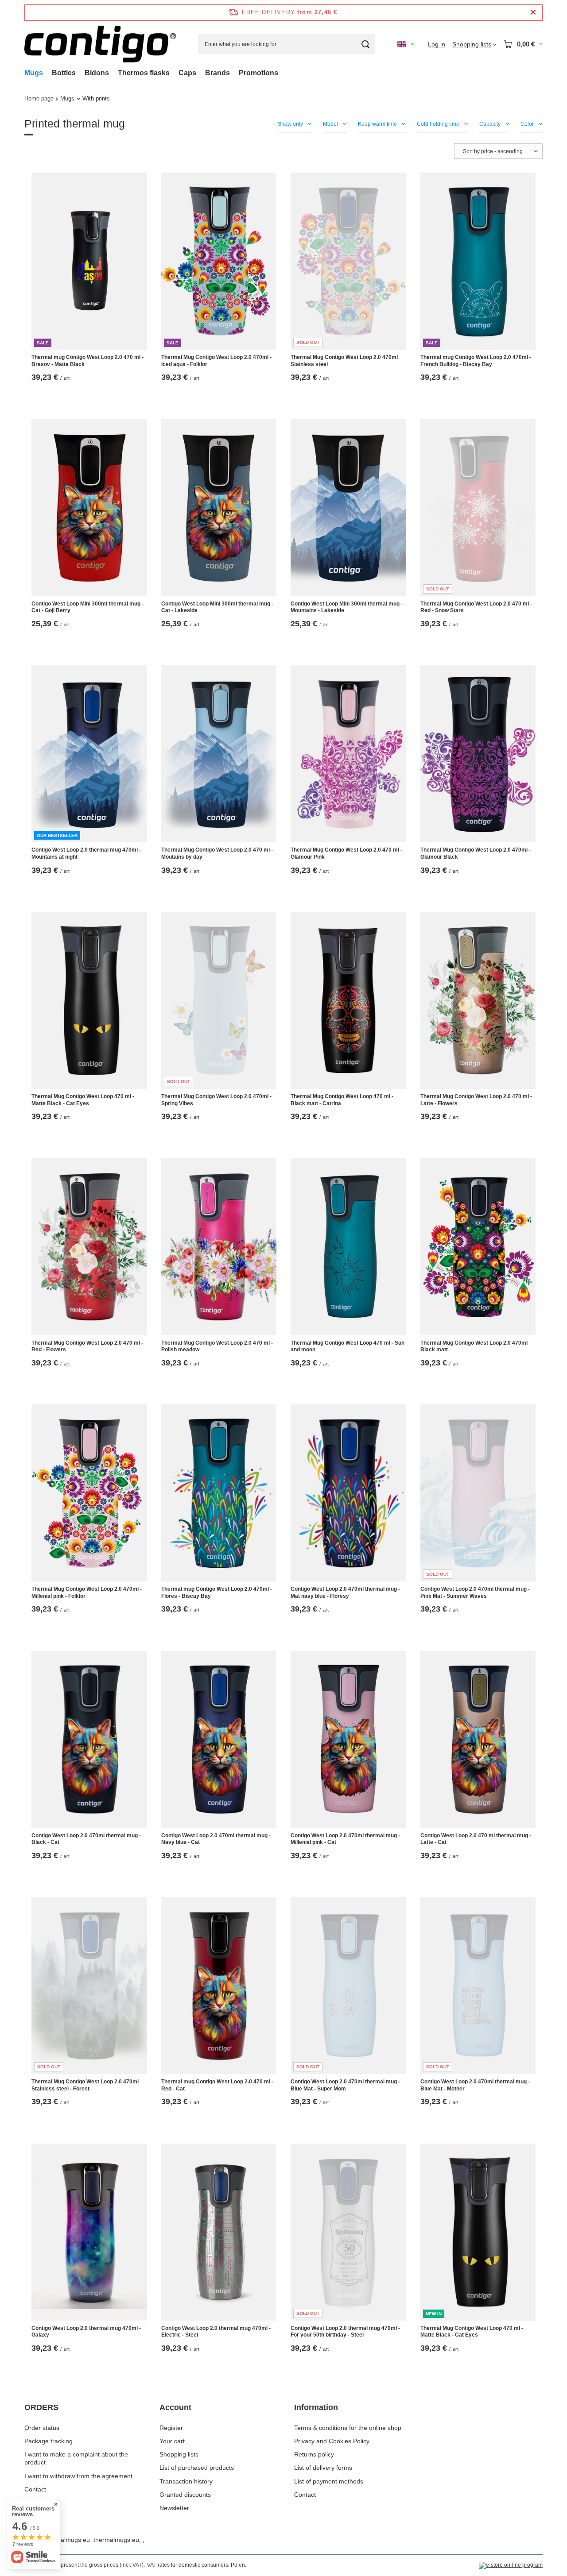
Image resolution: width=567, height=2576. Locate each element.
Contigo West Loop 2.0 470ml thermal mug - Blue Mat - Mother (475, 2085)
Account (175, 2407)
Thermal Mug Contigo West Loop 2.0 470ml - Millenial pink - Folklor (87, 1593)
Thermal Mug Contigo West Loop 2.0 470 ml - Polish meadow (217, 1346)
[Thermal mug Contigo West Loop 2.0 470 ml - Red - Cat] (219, 1986)
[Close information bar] (533, 13)
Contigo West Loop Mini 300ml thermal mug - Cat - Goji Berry (87, 607)
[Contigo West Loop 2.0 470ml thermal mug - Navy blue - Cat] (219, 1739)
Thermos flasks (144, 73)
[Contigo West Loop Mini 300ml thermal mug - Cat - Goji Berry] (89, 508)
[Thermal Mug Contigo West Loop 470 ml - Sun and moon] (348, 1247)
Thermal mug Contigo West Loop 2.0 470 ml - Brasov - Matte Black (87, 361)
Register (171, 2428)
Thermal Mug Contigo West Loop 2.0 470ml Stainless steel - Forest (85, 2085)
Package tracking (49, 2441)
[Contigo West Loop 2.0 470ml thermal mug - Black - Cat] (89, 1739)
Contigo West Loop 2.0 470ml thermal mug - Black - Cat (86, 1839)
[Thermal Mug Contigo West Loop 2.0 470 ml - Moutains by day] (219, 754)
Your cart (172, 2441)
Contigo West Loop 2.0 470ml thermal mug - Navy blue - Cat (216, 1839)
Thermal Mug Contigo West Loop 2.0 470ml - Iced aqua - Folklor (216, 361)
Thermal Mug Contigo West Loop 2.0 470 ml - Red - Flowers (87, 1346)
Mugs (34, 73)
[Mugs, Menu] (47, 73)
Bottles (64, 73)
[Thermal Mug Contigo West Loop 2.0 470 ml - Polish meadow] (219, 1247)
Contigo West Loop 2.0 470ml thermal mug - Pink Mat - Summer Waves (475, 1593)
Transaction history (186, 2481)
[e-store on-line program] (511, 2565)
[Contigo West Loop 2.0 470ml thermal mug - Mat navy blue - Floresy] (348, 1493)
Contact (35, 2489)
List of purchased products (197, 2468)
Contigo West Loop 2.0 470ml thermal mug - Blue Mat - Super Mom (345, 2085)
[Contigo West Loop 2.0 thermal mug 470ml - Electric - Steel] (219, 2232)
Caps (187, 73)
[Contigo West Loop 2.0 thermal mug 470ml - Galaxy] (89, 2232)
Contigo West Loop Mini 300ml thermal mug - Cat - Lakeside (217, 607)
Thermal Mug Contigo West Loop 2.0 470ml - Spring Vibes (216, 1100)
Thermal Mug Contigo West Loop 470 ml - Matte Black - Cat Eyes (83, 1100)
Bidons (97, 73)
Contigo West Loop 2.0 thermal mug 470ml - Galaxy (86, 2332)
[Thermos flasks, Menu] (174, 73)
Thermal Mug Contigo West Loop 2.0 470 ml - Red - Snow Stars (476, 607)
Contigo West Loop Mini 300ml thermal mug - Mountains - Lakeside (347, 607)
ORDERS (41, 2407)
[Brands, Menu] (234, 73)
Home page (39, 98)
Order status (42, 2428)
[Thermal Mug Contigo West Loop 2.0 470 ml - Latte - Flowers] (478, 1000)
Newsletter (174, 2508)
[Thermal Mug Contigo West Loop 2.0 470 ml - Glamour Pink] (348, 754)
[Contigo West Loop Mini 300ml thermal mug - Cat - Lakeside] (219, 508)
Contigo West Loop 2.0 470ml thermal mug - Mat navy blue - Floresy (345, 1593)
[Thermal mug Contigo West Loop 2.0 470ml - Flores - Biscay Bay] (219, 1493)
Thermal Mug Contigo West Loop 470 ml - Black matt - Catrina (342, 1100)
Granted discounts (185, 2495)
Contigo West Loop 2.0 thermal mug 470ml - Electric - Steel (216, 2332)
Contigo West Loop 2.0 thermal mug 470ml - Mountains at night (86, 853)
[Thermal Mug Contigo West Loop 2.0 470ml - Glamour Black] (478, 754)
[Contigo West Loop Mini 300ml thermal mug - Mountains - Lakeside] (348, 508)
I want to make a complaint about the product (76, 2458)
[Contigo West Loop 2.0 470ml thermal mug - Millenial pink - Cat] (348, 1739)
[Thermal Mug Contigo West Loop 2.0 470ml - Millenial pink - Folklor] (89, 1493)
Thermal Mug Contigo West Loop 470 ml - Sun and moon (348, 1346)
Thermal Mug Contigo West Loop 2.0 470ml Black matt (474, 1346)
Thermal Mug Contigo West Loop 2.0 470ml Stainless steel (344, 361)
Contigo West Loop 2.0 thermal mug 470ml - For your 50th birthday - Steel (345, 2332)
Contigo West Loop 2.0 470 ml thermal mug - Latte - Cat (476, 1839)
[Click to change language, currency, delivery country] (406, 44)
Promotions (258, 73)
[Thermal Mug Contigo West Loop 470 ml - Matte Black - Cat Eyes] (89, 1000)
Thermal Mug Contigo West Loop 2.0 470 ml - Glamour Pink (346, 853)
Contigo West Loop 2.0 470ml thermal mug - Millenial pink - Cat (345, 1839)
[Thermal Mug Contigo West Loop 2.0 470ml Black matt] (478, 1247)
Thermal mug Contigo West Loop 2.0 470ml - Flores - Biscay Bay (217, 1593)
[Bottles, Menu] (80, 73)
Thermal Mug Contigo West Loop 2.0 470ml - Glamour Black (476, 853)
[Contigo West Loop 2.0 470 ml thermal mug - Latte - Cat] (478, 1739)
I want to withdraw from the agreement (78, 2476)
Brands (217, 73)
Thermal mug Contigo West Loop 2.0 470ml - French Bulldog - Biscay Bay (476, 361)
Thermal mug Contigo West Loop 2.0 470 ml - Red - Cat (217, 2085)
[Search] (365, 44)
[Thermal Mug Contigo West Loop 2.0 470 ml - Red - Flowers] (89, 1247)
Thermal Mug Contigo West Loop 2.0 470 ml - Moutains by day (217, 853)
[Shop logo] (100, 44)
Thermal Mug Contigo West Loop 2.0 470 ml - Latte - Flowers (476, 1100)
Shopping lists (179, 2454)
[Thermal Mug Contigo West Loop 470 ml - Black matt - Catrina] (348, 1000)
